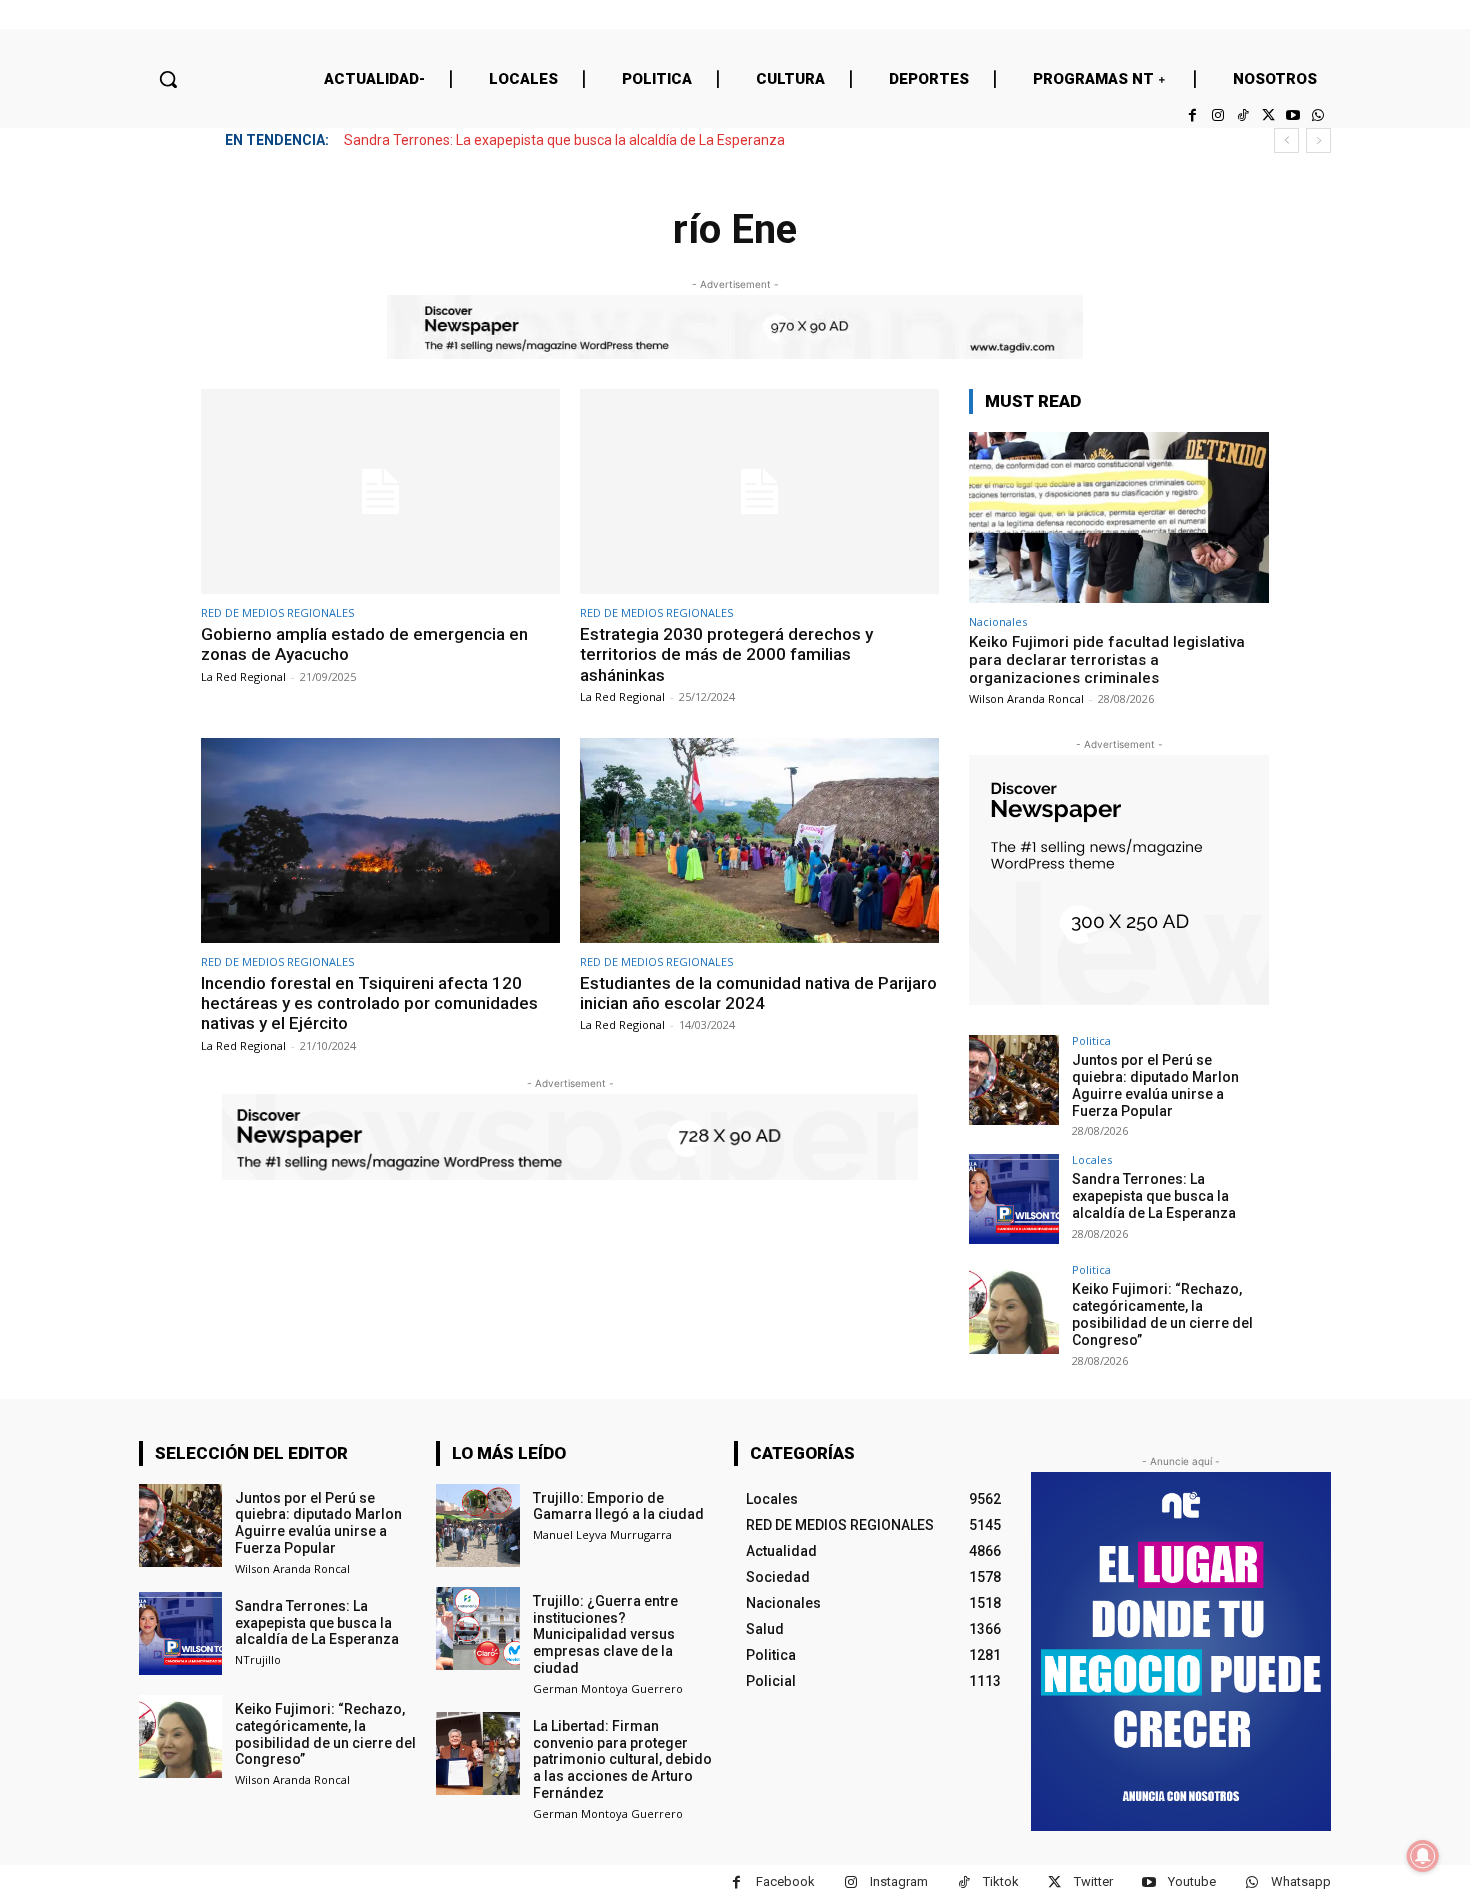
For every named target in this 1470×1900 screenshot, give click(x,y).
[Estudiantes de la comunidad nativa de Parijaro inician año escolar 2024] (759, 840)
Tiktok (1001, 1881)
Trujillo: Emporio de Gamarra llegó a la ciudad (618, 1506)
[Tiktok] (1242, 115)
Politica (1091, 1040)
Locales (1092, 1159)
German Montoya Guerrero (608, 1688)
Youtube (1192, 1881)
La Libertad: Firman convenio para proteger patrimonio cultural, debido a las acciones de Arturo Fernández (622, 1759)
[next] (1318, 140)
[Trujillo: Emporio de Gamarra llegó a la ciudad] (477, 1525)
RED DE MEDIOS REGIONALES (277, 612)
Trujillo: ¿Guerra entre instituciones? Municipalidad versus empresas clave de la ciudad (605, 1634)
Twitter (1093, 1881)
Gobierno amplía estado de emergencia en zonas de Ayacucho (364, 644)
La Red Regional (243, 676)
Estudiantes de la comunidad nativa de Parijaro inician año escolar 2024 (758, 993)
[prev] (1286, 140)
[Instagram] (1217, 115)
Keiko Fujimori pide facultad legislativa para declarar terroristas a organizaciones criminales (1107, 660)
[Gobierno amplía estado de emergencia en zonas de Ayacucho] (380, 491)
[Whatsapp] (1318, 115)
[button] (168, 79)
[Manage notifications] (1423, 1856)
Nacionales (998, 621)
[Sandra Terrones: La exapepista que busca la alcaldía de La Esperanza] (1014, 1199)
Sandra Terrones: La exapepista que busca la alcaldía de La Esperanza (564, 140)
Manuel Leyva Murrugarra (602, 1534)
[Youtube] (1293, 115)
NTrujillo (258, 1659)
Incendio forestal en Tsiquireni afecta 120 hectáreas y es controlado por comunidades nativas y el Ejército (369, 1003)
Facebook (785, 1881)
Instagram (899, 1881)
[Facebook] (1192, 115)
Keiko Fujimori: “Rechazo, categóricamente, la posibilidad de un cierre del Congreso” (1162, 1314)
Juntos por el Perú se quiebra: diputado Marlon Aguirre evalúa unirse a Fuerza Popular (1155, 1085)
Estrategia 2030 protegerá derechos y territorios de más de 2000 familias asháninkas (726, 654)
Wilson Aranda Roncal (1026, 698)
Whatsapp (1301, 1881)
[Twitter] (1267, 115)
